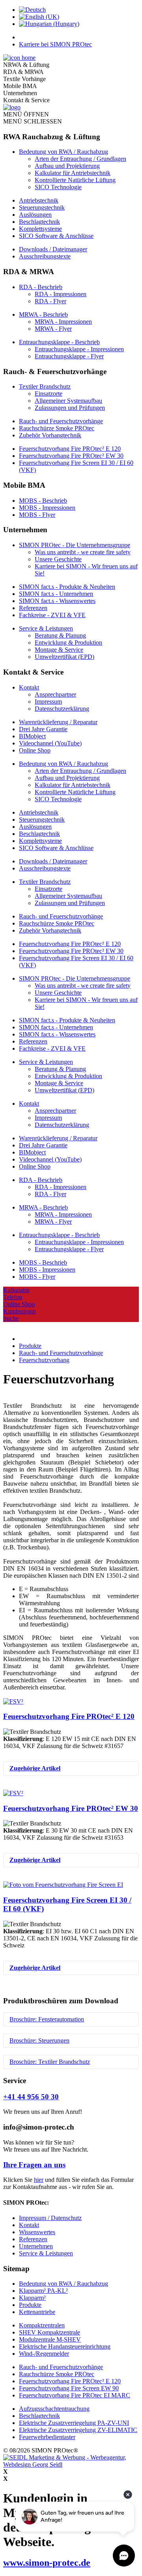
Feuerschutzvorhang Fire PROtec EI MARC (75, 2395)
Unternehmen (36, 2246)
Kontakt (29, 687)
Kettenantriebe (37, 2312)
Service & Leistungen (46, 628)
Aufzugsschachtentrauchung (54, 2409)
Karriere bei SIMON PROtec (55, 44)
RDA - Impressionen (61, 294)
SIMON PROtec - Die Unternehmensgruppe (75, 545)
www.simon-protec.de (47, 2563)
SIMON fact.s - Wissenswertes (57, 601)
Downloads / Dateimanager (53, 249)
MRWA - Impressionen (63, 322)
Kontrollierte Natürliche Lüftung (75, 180)
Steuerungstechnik (42, 207)
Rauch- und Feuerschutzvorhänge (61, 421)
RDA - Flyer (50, 301)
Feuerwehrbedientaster (47, 2437)
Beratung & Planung (60, 635)
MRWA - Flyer (53, 329)
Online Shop (35, 750)
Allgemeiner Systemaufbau (68, 401)
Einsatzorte (49, 394)
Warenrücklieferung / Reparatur (58, 722)
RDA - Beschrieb (41, 287)
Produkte (30, 2305)
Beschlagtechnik (39, 222)
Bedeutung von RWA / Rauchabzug (64, 152)
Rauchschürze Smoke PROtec (57, 428)
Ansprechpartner (55, 694)
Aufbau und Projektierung (67, 166)
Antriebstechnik (39, 200)
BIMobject (32, 736)
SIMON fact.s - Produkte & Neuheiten (67, 587)
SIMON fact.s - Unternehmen (56, 594)
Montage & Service (59, 650)
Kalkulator (16, 1290)
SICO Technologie (58, 187)
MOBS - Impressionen (47, 508)
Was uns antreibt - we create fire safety (83, 552)
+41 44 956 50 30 (31, 2097)
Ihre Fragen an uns (34, 2165)
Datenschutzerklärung (62, 709)
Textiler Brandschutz (45, 386)
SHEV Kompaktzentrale (50, 2332)
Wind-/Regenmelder (44, 2354)
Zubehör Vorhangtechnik (50, 435)
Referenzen (33, 608)
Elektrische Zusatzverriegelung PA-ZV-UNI (74, 2423)
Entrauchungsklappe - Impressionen (79, 349)
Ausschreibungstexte (45, 256)
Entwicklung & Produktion (68, 643)
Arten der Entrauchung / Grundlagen (80, 159)
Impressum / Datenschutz (50, 2218)
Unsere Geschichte (58, 559)
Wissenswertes (37, 2232)
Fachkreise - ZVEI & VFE (52, 615)
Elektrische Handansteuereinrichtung (65, 2346)
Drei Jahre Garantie (43, 729)
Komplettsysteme (40, 229)
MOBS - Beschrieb (43, 501)
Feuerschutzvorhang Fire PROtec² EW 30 (71, 456)
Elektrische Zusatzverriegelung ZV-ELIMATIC (78, 2430)
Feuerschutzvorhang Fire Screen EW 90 (69, 2388)
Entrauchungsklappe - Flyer (69, 356)
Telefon (13, 1297)
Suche (11, 1318)
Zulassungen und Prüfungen (70, 408)
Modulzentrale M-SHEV (50, 2339)
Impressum (48, 702)
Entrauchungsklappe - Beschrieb (59, 342)
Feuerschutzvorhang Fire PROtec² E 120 (70, 449)
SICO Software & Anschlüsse (56, 236)
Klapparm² (32, 2298)
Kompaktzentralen (42, 2325)
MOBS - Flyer (37, 515)
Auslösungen (35, 215)
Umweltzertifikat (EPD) (64, 657)
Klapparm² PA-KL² (43, 2291)
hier (39, 2180)
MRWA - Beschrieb (43, 314)
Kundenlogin (20, 1311)
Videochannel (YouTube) (50, 743)
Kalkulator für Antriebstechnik (73, 173)
